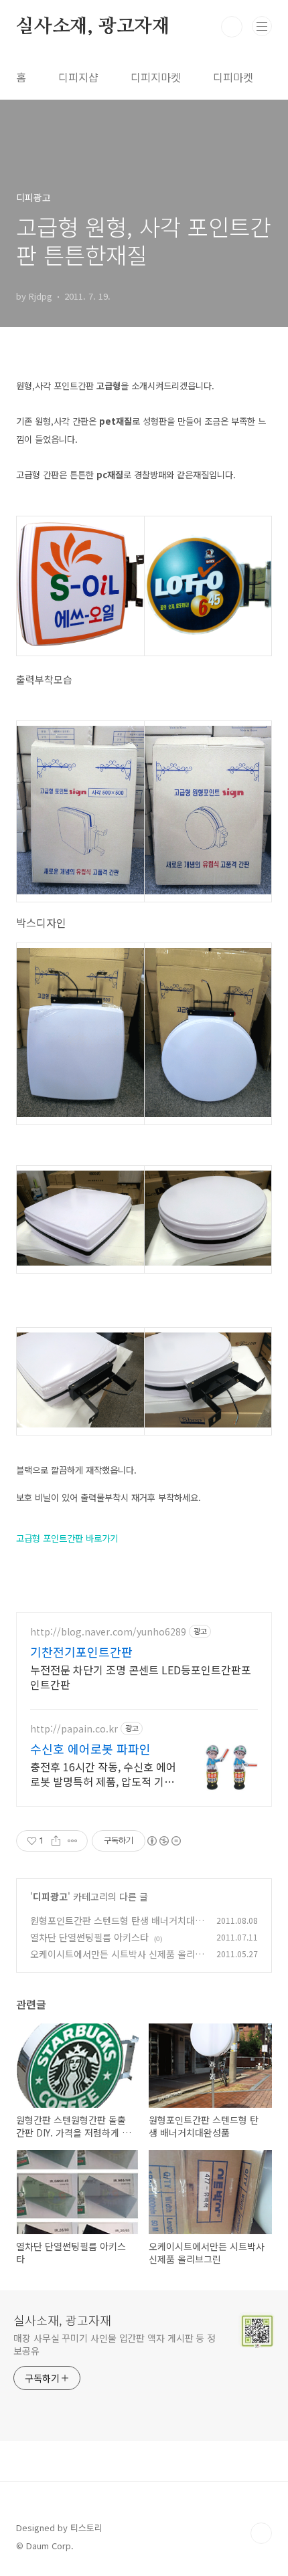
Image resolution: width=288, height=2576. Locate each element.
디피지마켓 (156, 77)
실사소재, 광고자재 (93, 27)
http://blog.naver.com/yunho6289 (108, 1632)
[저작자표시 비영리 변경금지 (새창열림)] (163, 1841)
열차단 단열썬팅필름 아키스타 (89, 1937)
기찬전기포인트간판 (81, 1652)
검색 (232, 27)
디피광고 (50, 1896)
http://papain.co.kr (74, 1729)
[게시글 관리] (73, 1841)
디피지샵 (78, 77)
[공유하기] (56, 1841)
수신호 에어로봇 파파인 (90, 1749)
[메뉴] (262, 26)
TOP (261, 2533)
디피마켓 (233, 77)
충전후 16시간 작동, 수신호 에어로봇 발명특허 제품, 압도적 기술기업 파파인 (103, 1774)
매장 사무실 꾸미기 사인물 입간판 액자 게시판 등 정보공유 (115, 2344)
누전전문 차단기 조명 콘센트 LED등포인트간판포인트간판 (141, 1677)
